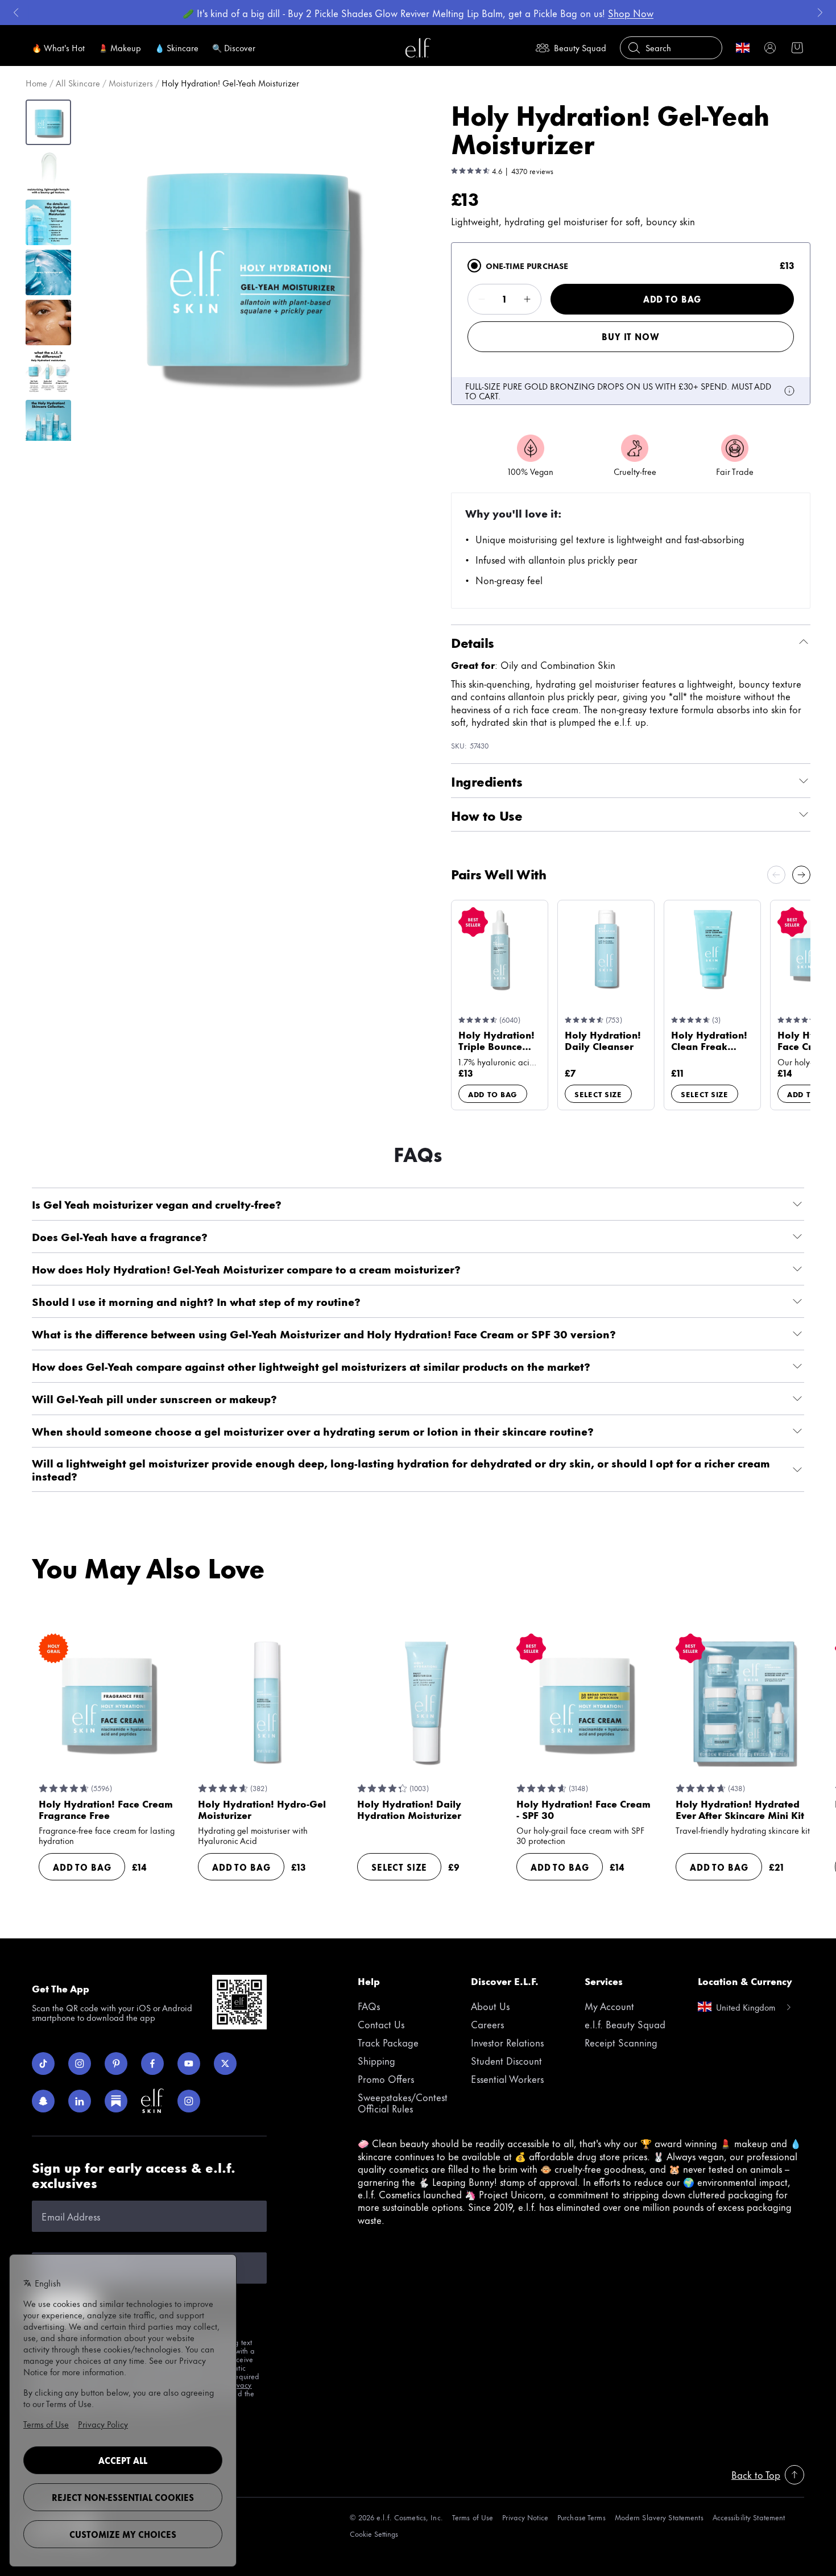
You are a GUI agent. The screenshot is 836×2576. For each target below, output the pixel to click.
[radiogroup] (631, 324)
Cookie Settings (374, 2534)
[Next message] (820, 13)
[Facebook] (152, 2064)
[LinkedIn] (80, 2101)
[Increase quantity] (527, 299)
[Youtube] (189, 2064)
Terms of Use (473, 2517)
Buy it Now (630, 336)
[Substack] (116, 2101)
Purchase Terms (582, 2517)
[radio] (474, 266)
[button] (248, 270)
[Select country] (743, 48)
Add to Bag (672, 299)
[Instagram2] (189, 2101)
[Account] (770, 48)
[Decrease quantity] (482, 299)
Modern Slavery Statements (659, 2517)
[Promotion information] (789, 391)
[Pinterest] (116, 2064)
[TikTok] (43, 2064)
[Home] (418, 48)
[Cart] (797, 48)
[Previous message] (16, 13)
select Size (598, 1094)
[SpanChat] (43, 2101)
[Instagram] (80, 2064)
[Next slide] (801, 875)
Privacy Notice (525, 2517)
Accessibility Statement (749, 2517)
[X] (225, 2064)
